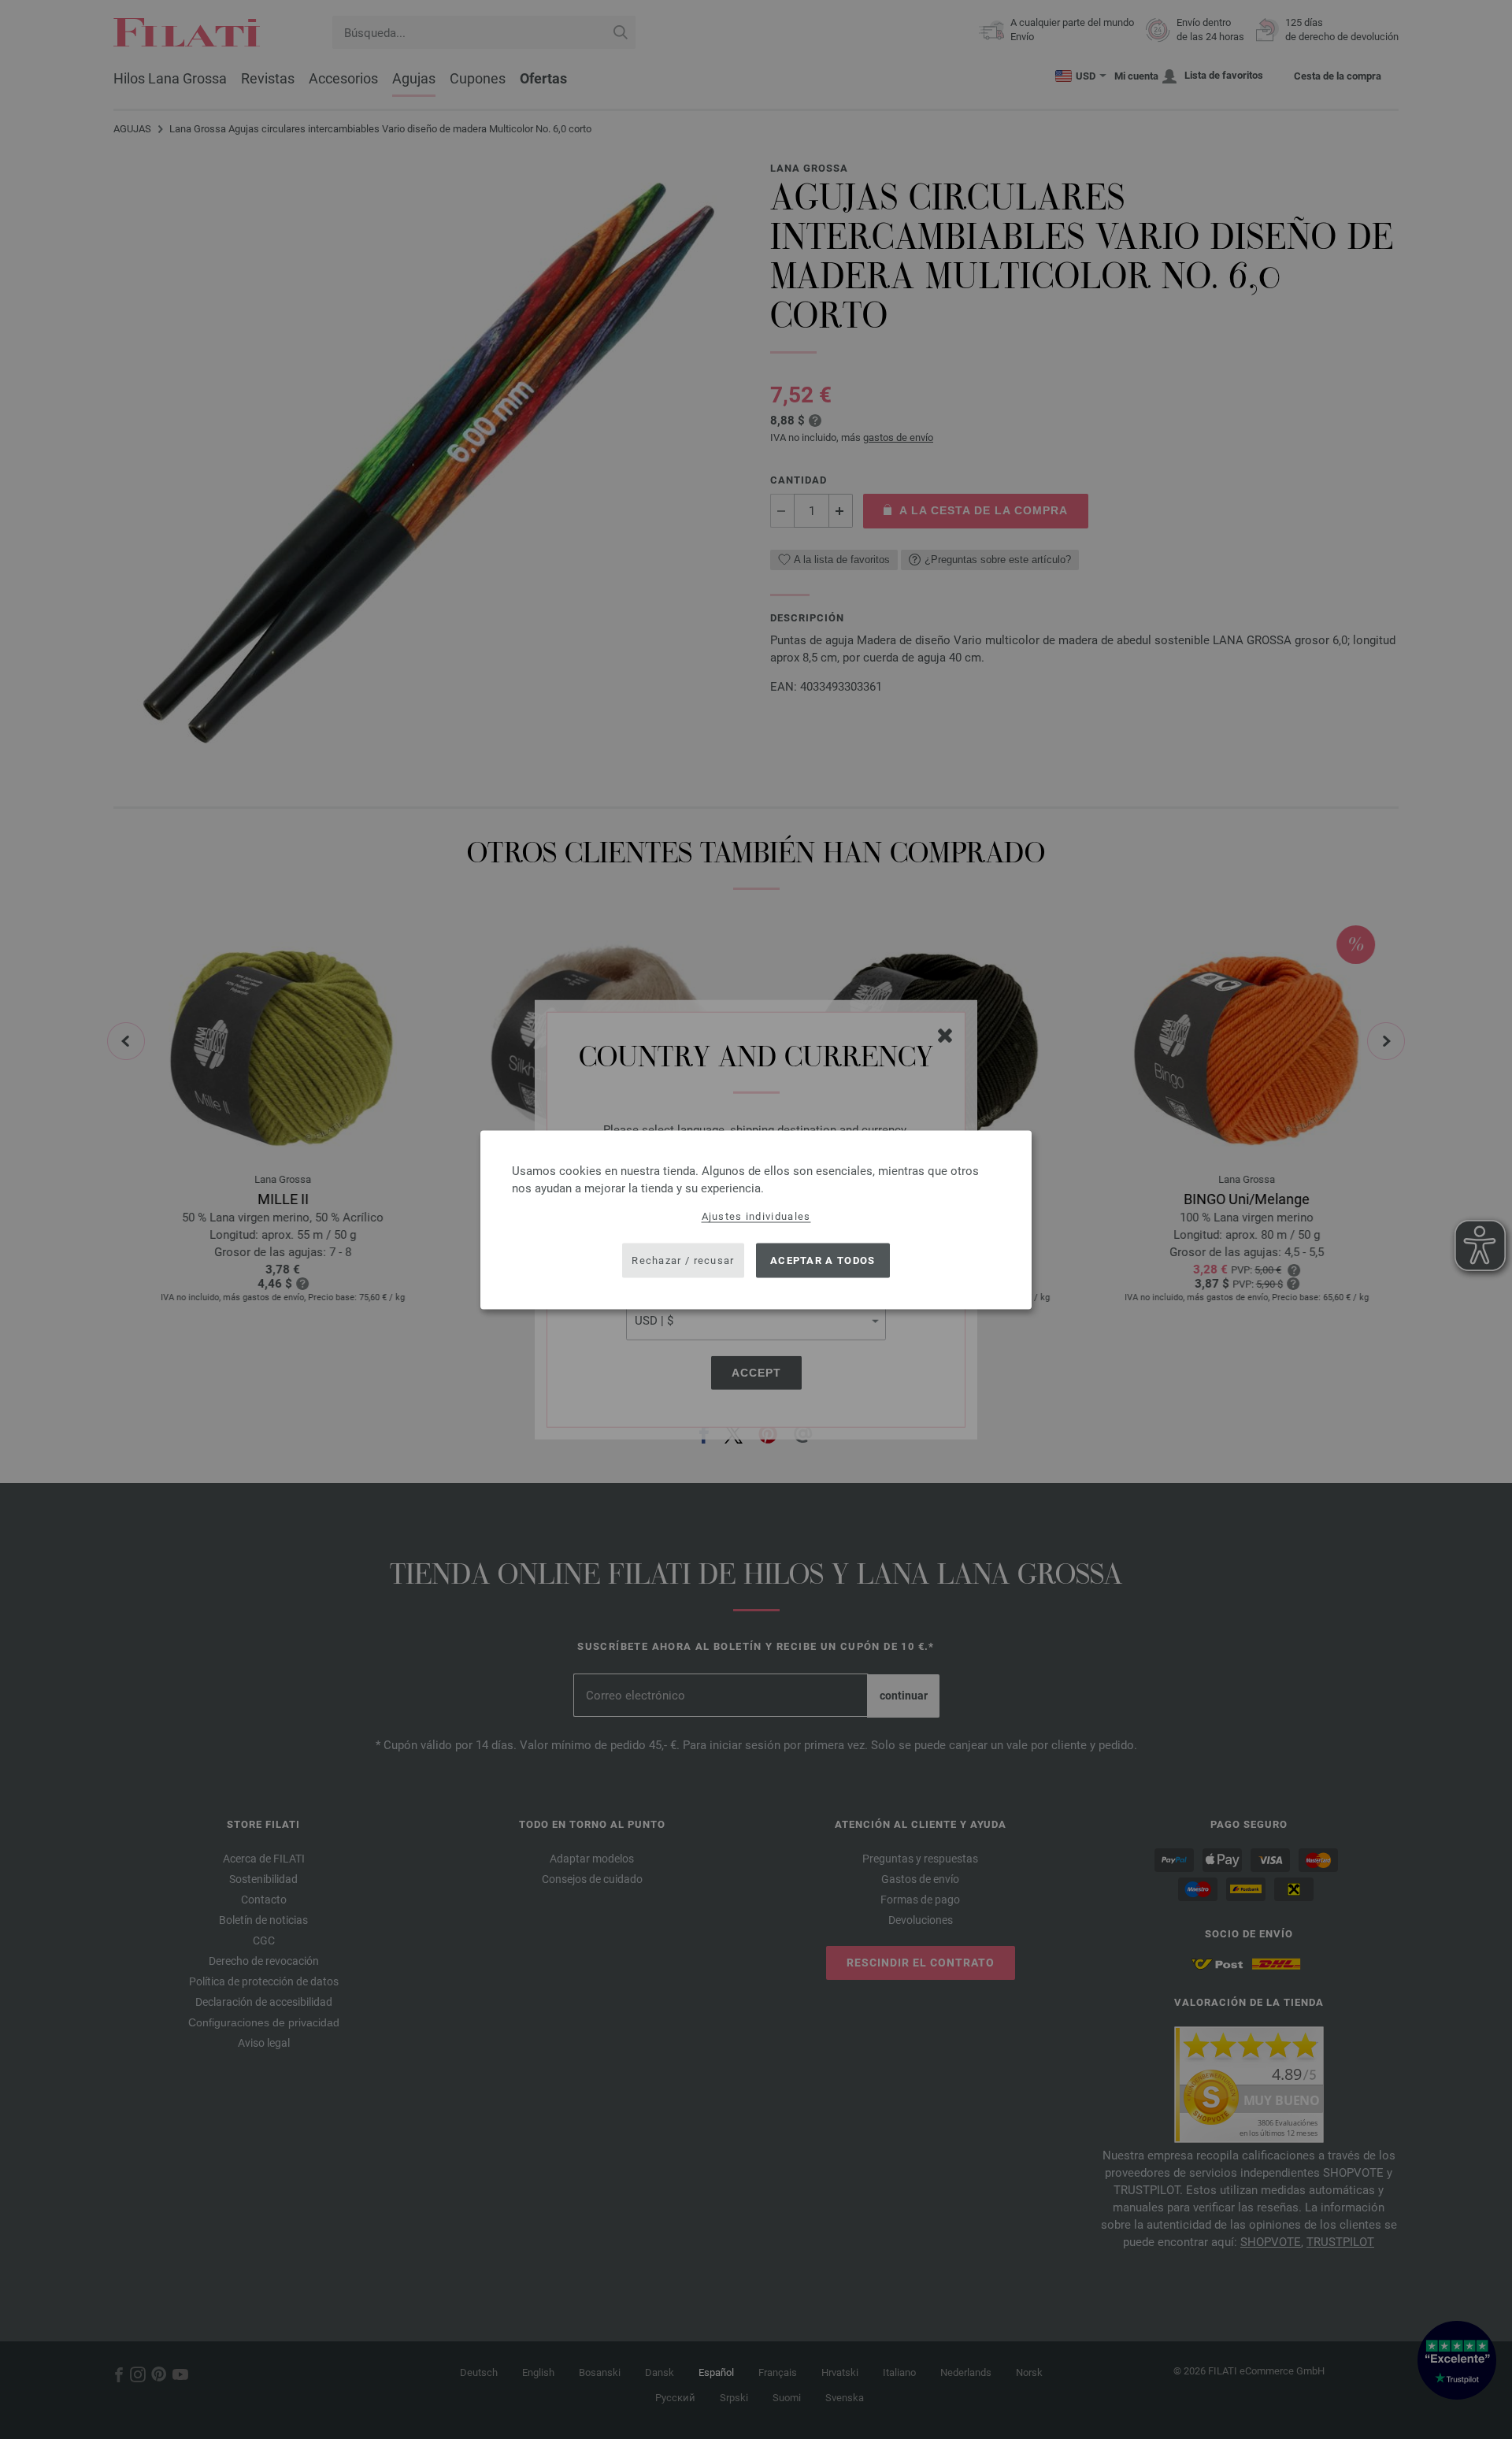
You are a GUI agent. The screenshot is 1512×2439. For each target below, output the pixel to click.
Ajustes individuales (756, 1216)
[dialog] (756, 1219)
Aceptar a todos (823, 1260)
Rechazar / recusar (683, 1260)
